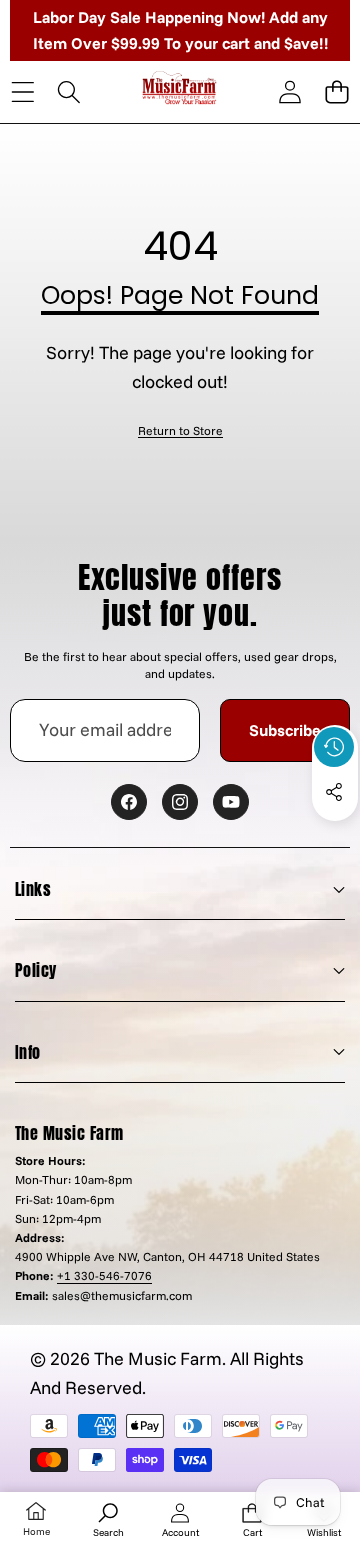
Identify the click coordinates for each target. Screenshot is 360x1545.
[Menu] (22, 92)
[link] (180, 430)
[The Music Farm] (179, 91)
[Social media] (334, 792)
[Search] (69, 92)
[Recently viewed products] (334, 747)
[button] (336, 92)
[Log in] (289, 92)
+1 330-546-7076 (104, 1275)
